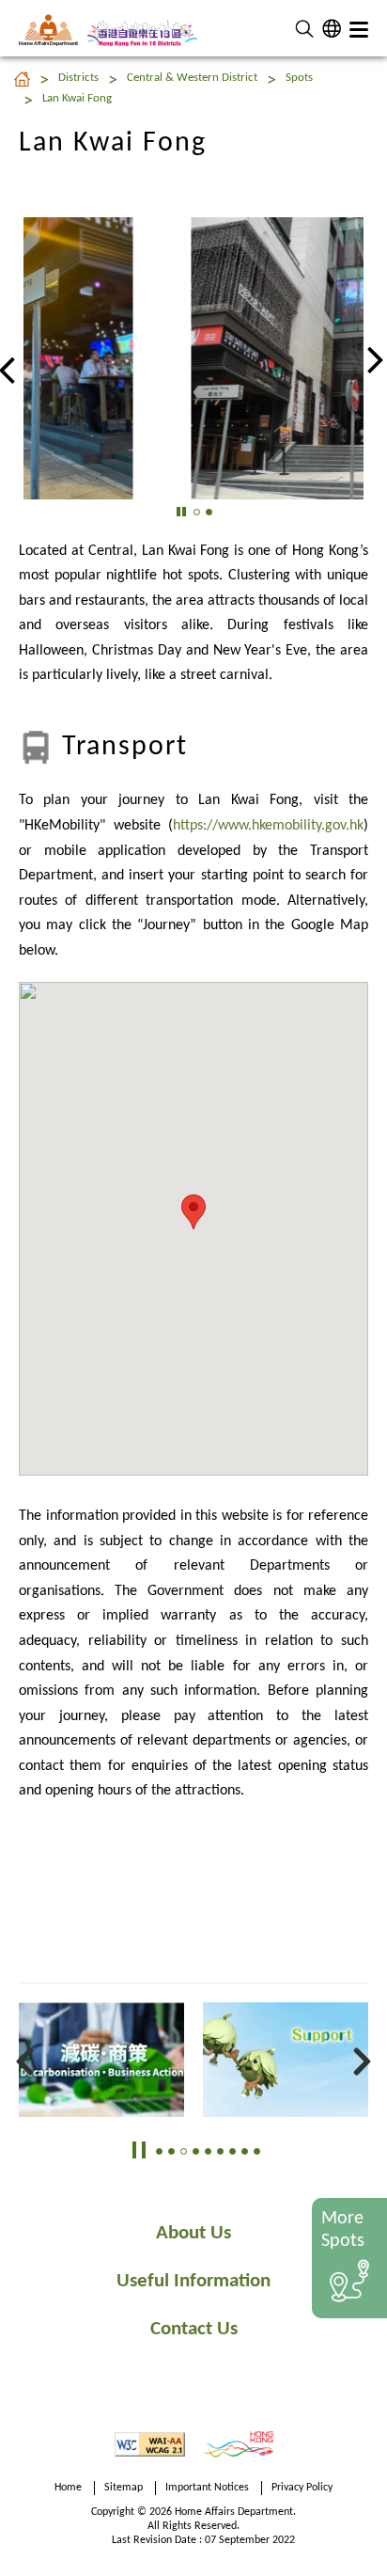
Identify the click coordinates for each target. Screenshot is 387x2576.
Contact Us (194, 2329)
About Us (193, 2233)
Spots (299, 78)
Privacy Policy (302, 2488)
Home (68, 2488)
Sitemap (124, 2488)
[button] (304, 28)
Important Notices (207, 2488)
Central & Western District (192, 78)
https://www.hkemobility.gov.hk (268, 826)
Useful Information (193, 2281)
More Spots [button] (343, 2230)
